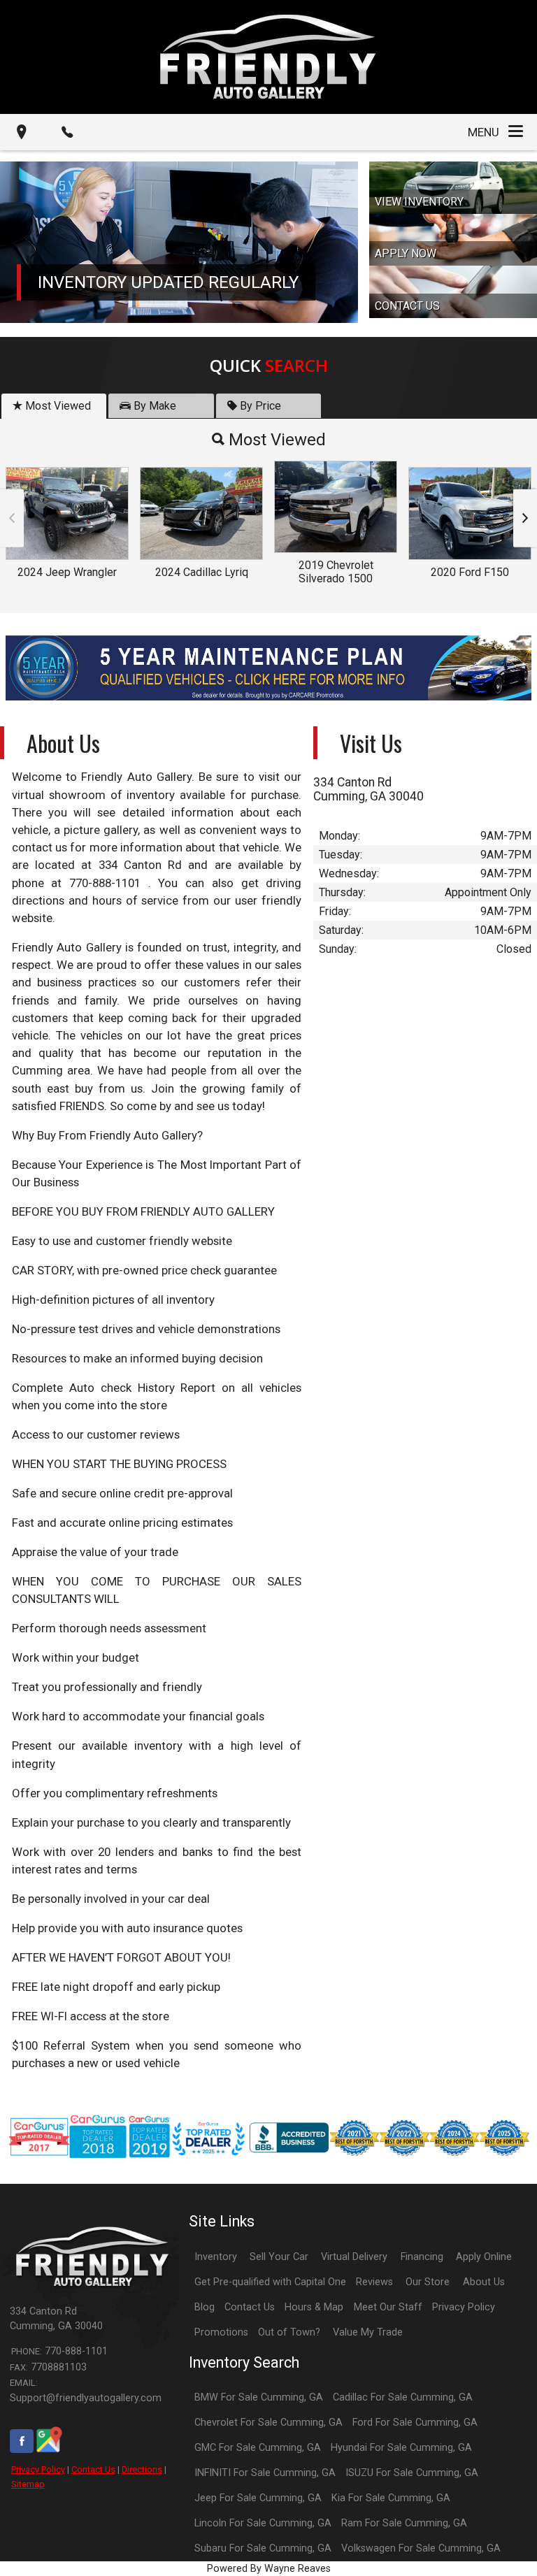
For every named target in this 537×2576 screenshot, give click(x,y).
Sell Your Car (279, 2257)
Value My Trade (368, 2332)
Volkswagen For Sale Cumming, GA (421, 2548)
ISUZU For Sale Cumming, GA (412, 2473)
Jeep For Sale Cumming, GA (258, 2498)
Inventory (216, 2257)
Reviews (374, 2282)
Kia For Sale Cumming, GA (391, 2498)
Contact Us (93, 2469)
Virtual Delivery (354, 2257)
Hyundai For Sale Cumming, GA (401, 2448)
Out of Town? (289, 2332)
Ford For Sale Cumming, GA (415, 2423)
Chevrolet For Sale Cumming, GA (268, 2423)
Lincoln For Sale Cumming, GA (263, 2523)
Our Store (428, 2282)
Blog (205, 2307)
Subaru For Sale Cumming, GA (263, 2548)
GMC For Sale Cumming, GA (258, 2448)
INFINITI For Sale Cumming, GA (265, 2473)
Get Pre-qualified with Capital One (270, 2282)
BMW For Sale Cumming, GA (259, 2397)
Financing (422, 2257)
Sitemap (28, 2484)
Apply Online (484, 2257)
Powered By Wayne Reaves (269, 2569)
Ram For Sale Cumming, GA (404, 2523)
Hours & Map (314, 2307)
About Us (484, 2282)
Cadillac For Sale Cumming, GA (403, 2397)
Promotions (221, 2332)
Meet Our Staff (388, 2307)
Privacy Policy (38, 2469)
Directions (142, 2469)
